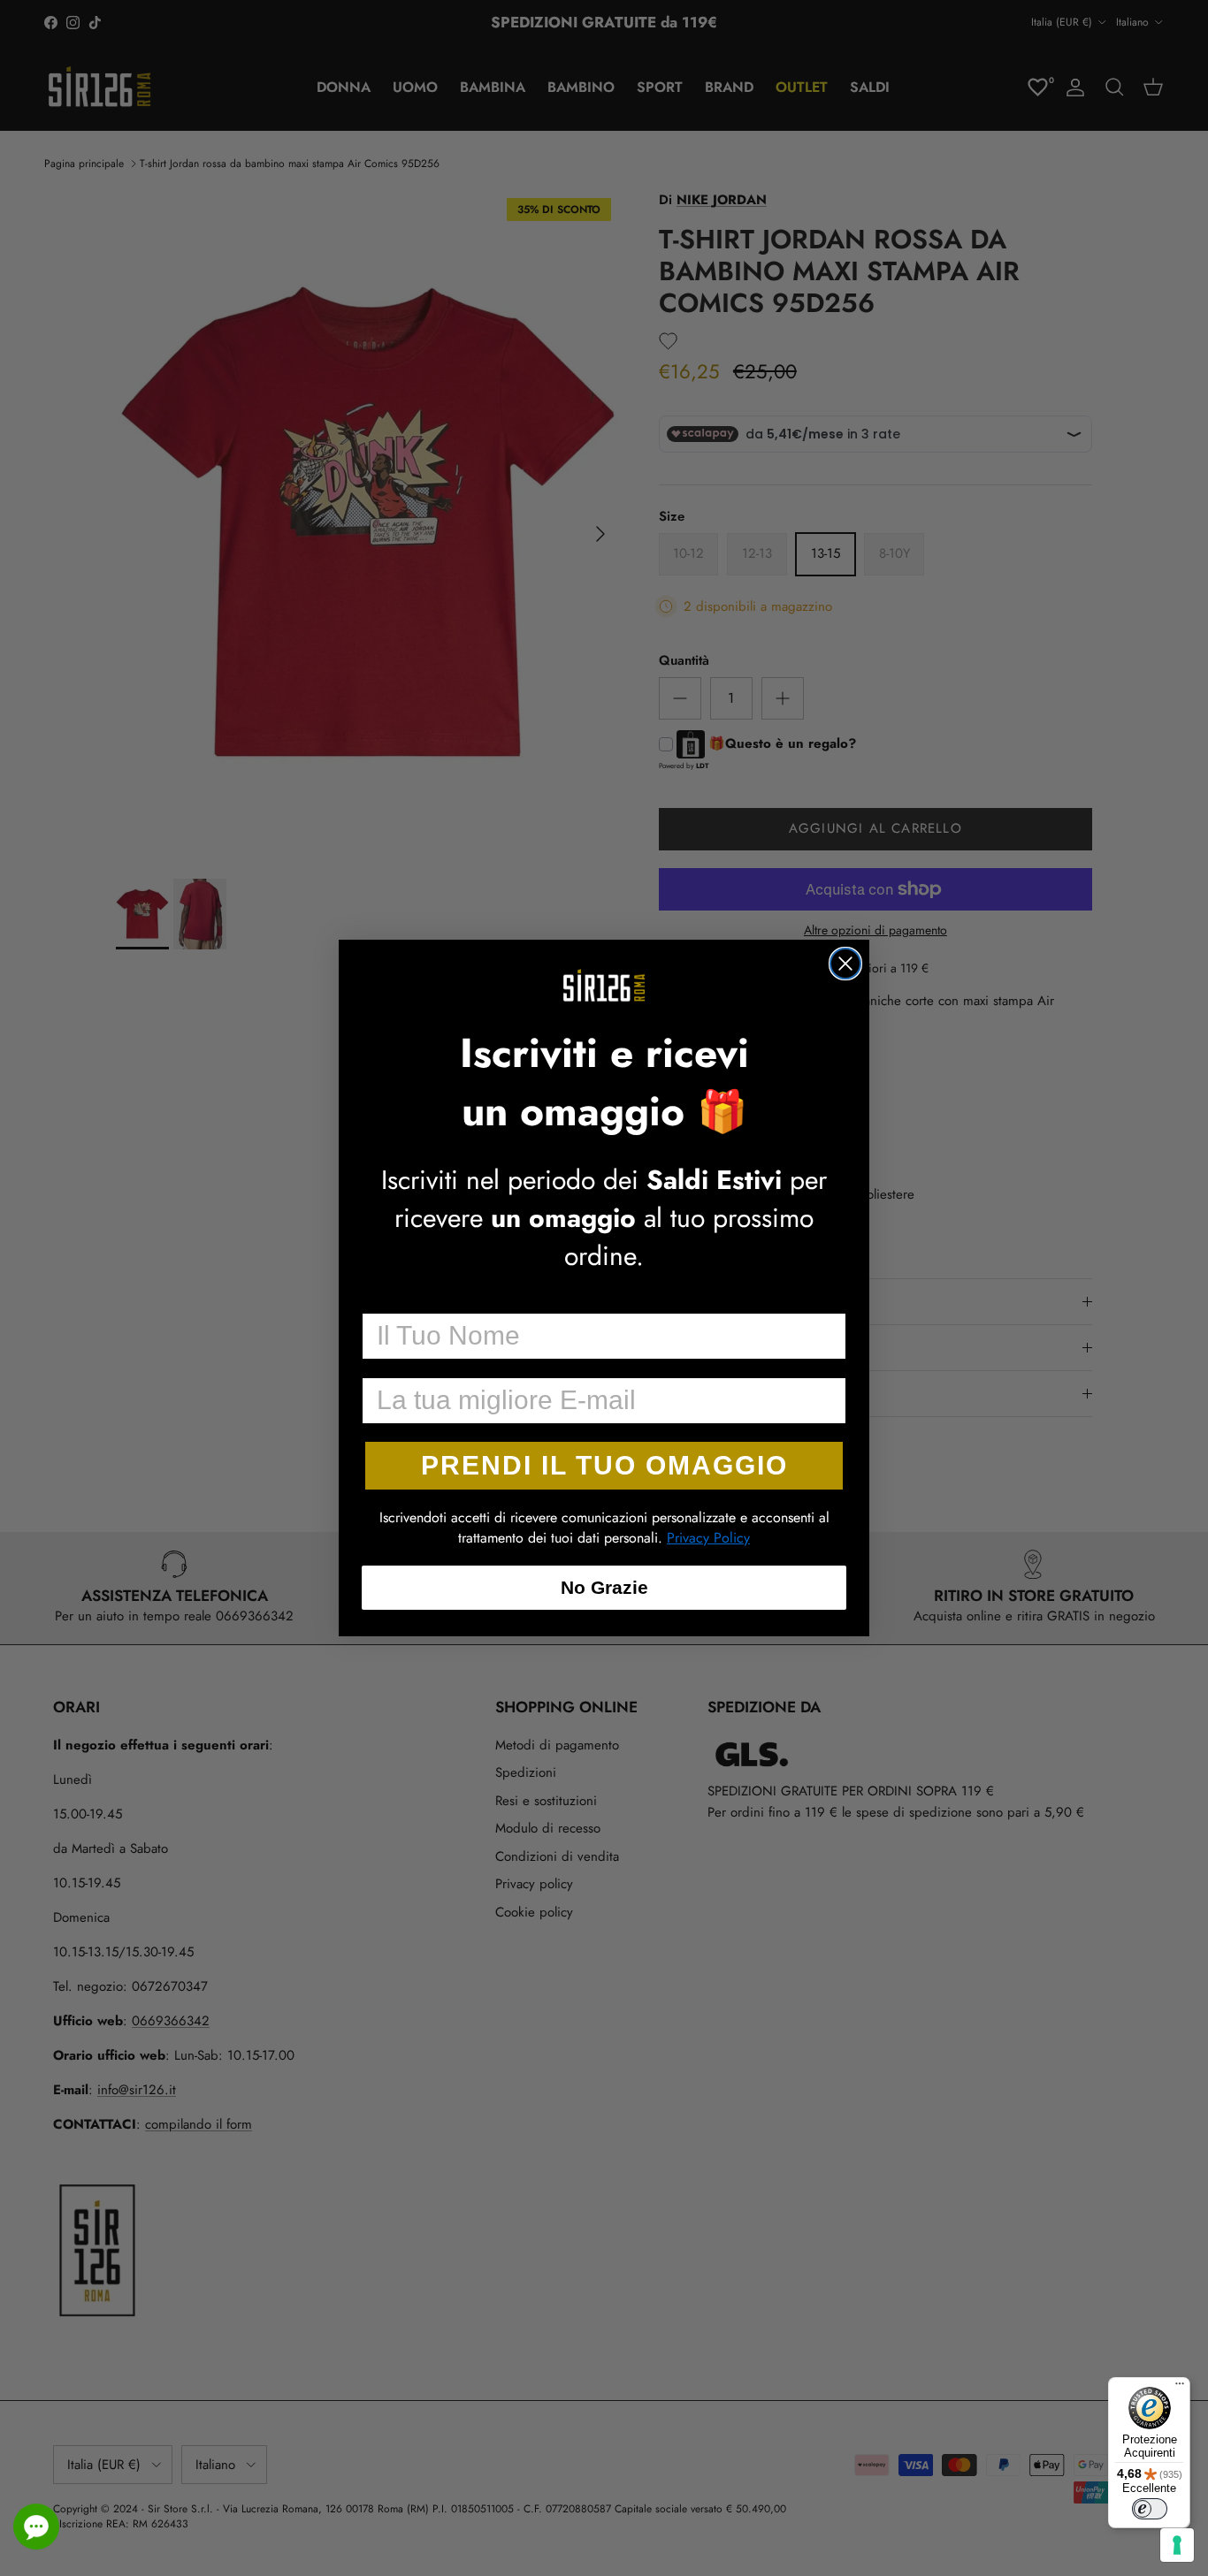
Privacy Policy (708, 1538)
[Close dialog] (845, 964)
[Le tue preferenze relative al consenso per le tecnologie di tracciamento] (1177, 2545)
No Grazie (604, 1587)
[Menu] (1180, 2388)
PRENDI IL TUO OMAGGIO (604, 1465)
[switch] (1150, 2509)
